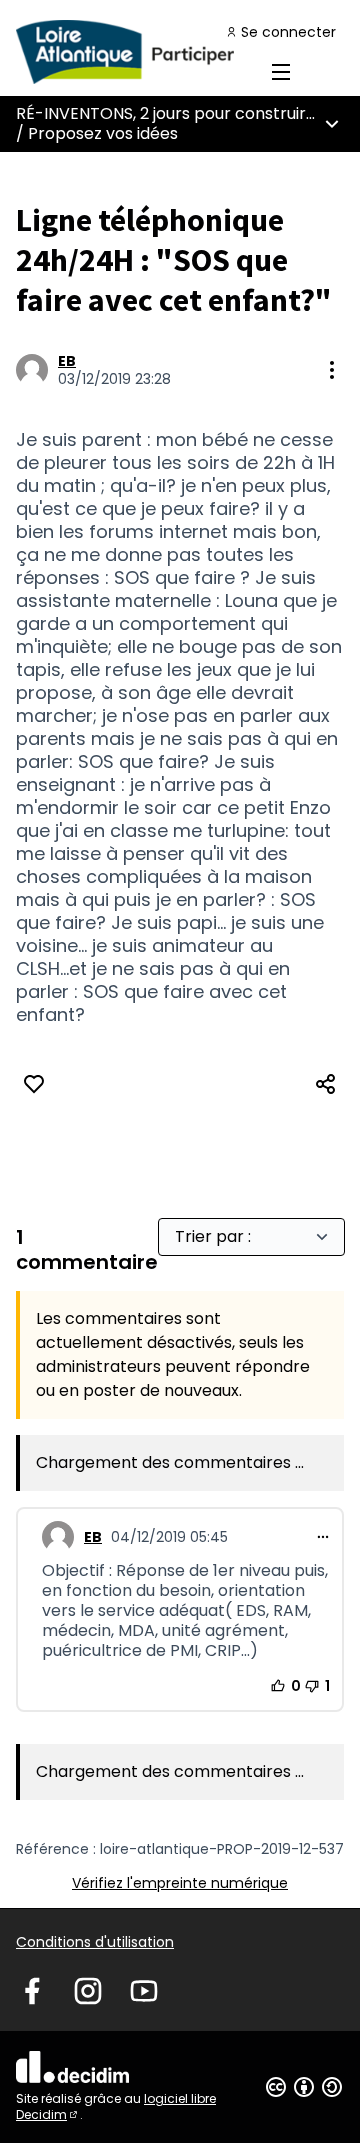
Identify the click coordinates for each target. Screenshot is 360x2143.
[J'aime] (34, 1084)
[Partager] (326, 1084)
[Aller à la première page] (137, 52)
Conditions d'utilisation (95, 1942)
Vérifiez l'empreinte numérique (180, 1883)
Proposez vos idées (103, 133)
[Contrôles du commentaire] (323, 1537)
